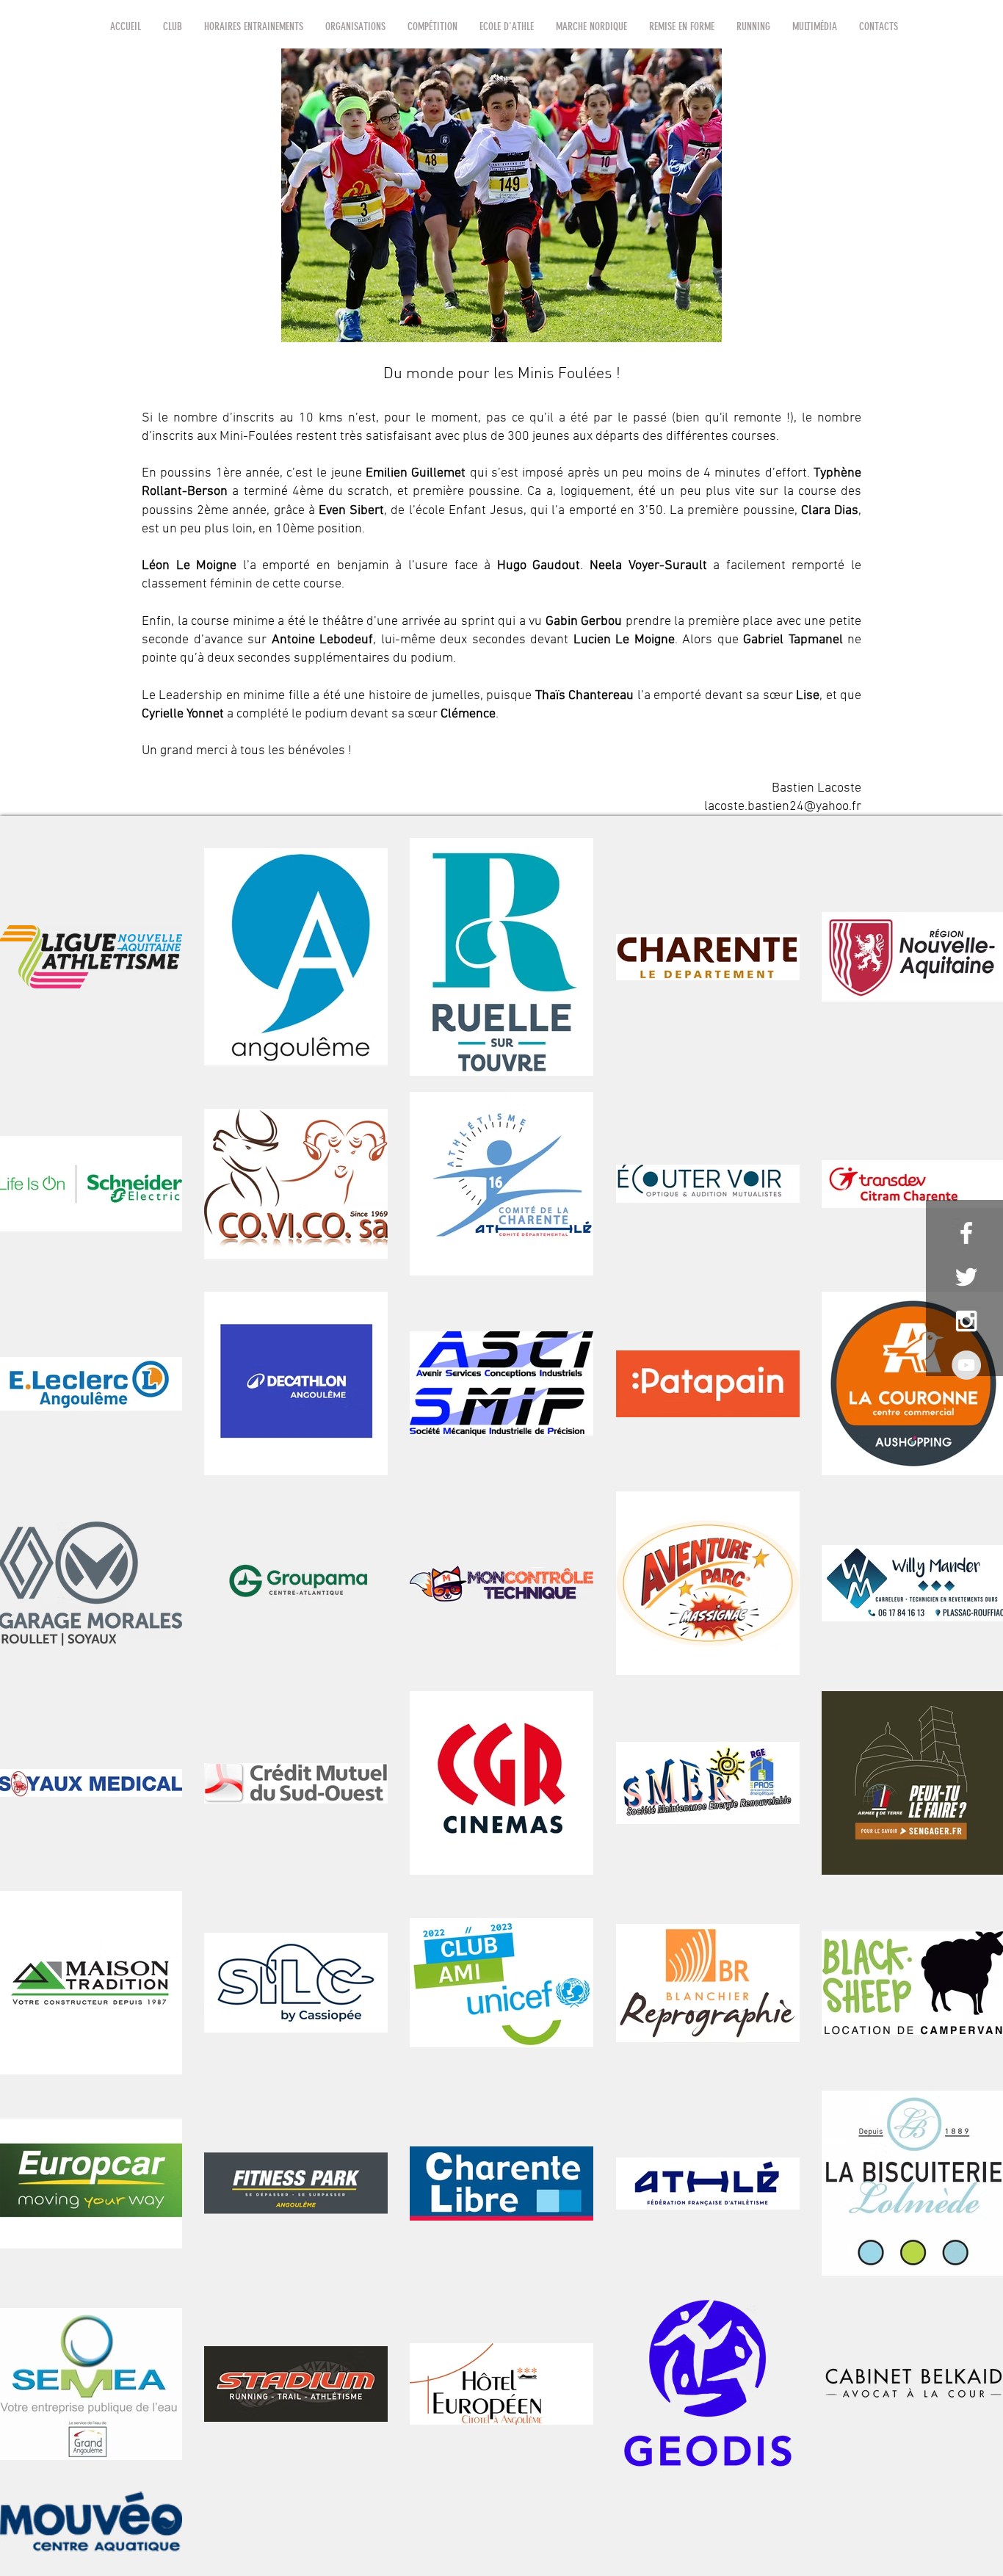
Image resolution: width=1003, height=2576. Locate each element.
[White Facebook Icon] (966, 1233)
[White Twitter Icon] (966, 1277)
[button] (173, 26)
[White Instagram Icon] (966, 1321)
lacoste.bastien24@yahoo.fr (783, 807)
